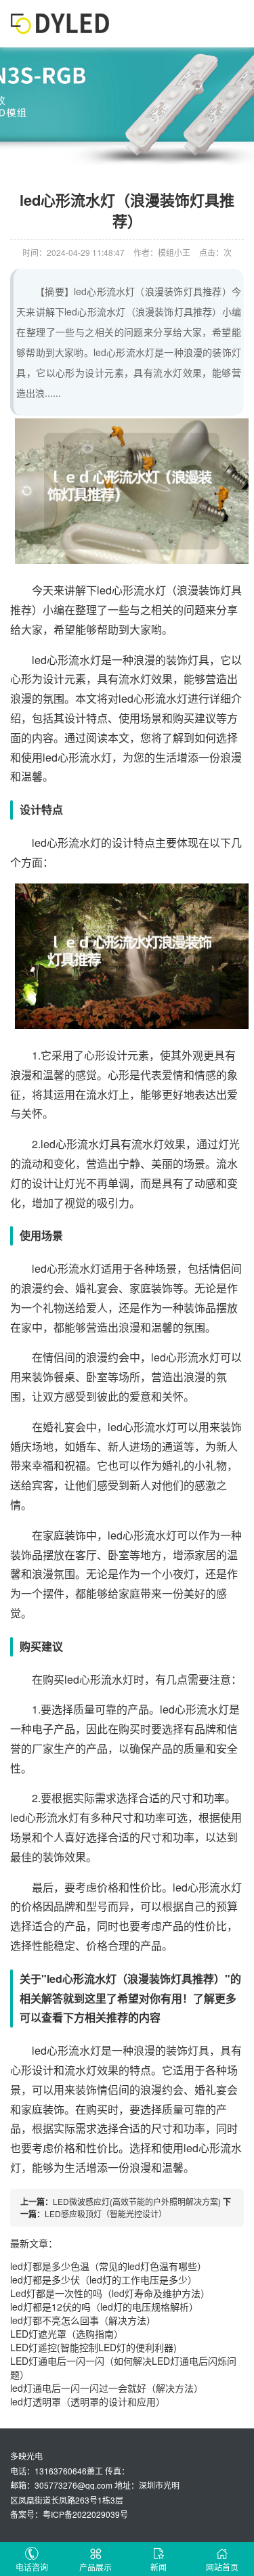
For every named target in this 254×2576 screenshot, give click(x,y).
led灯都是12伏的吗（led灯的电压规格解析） (104, 2307)
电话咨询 (32, 2567)
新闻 (158, 2567)
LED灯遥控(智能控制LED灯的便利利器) (93, 2347)
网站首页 (222, 2567)
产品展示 (96, 2567)
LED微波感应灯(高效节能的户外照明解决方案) (137, 2201)
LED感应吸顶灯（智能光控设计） (106, 2213)
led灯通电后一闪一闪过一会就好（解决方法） (107, 2388)
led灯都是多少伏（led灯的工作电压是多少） (104, 2279)
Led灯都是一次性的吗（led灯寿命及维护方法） (110, 2293)
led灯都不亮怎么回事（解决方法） (83, 2320)
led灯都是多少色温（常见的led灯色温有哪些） (108, 2266)
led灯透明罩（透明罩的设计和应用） (88, 2401)
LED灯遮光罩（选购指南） (67, 2334)
